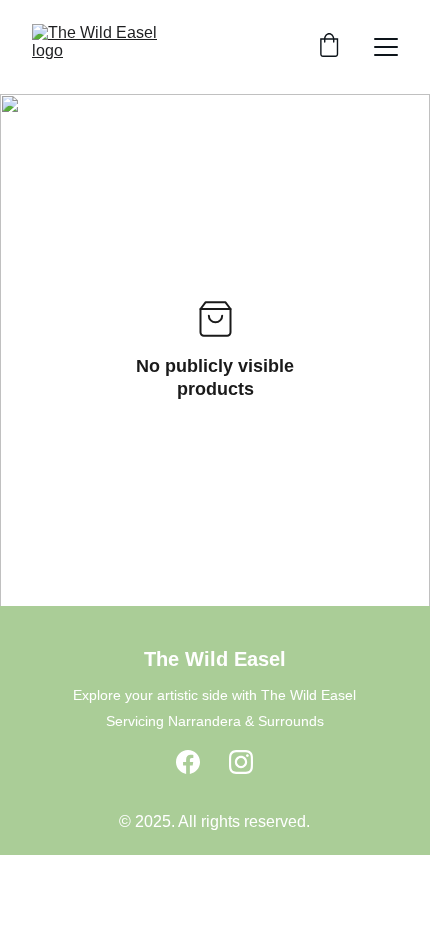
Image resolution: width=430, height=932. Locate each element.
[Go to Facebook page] (188, 762)
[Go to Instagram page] (241, 762)
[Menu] (386, 47)
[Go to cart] (329, 47)
